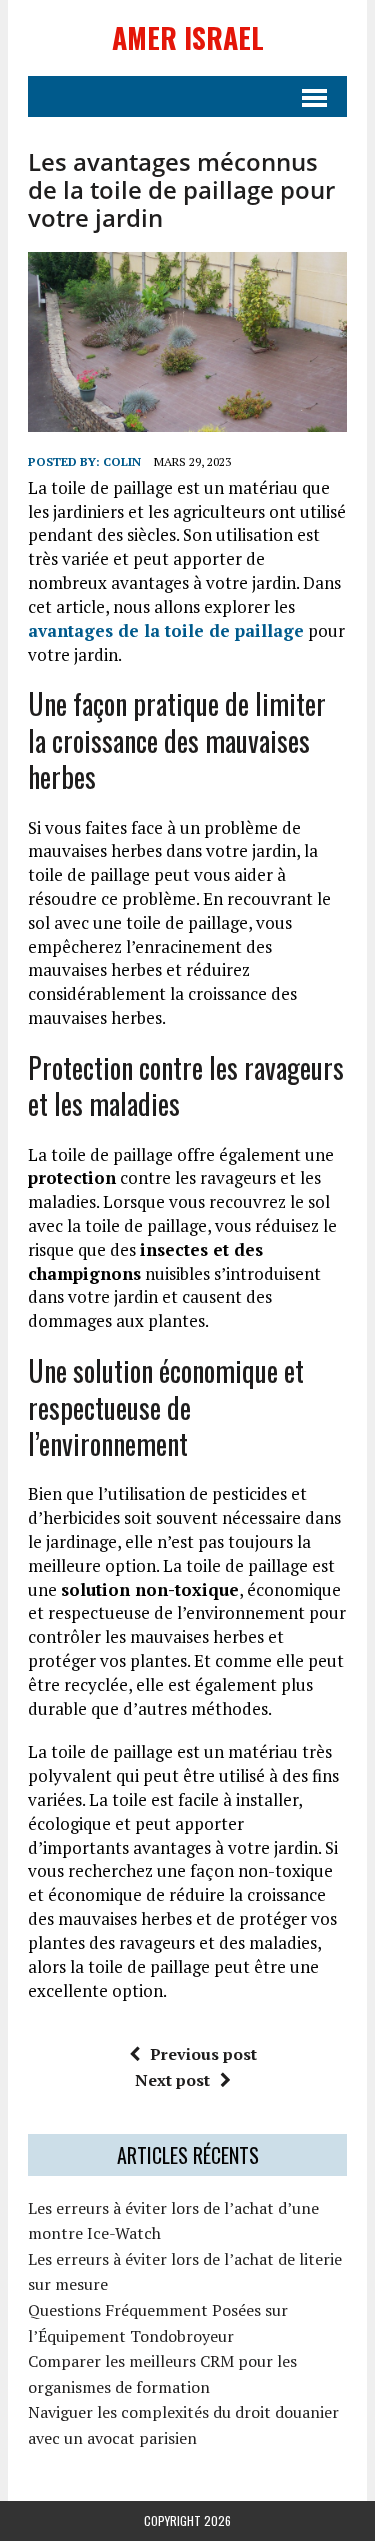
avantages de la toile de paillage (166, 630)
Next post (172, 2080)
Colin (122, 461)
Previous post (203, 2054)
